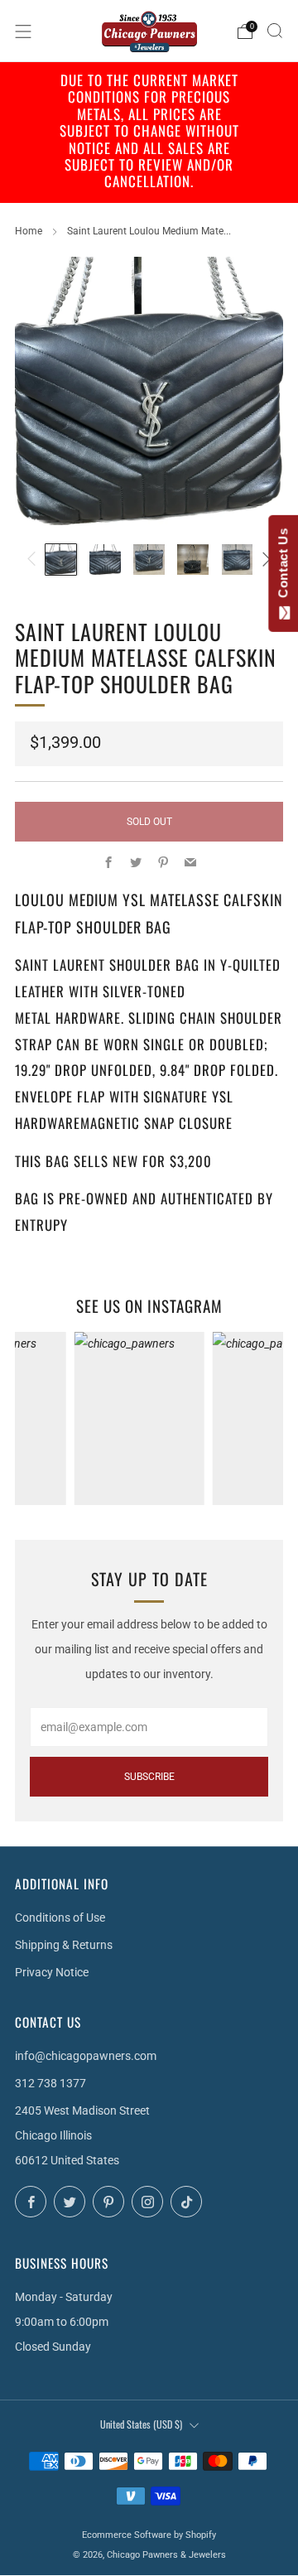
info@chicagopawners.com (86, 2056)
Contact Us (283, 567)
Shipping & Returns (64, 1945)
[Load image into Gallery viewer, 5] (238, 560)
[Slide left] (34, 560)
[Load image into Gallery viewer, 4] (193, 560)
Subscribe (149, 1777)
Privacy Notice (52, 1972)
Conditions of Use (60, 1918)
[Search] (275, 31)
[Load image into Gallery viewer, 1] (61, 560)
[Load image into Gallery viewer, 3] (149, 560)
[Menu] (23, 31)
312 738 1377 (50, 2083)
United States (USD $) (141, 2424)
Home (29, 231)
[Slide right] (264, 560)
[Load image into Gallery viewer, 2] (105, 560)
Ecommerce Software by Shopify (149, 2535)
